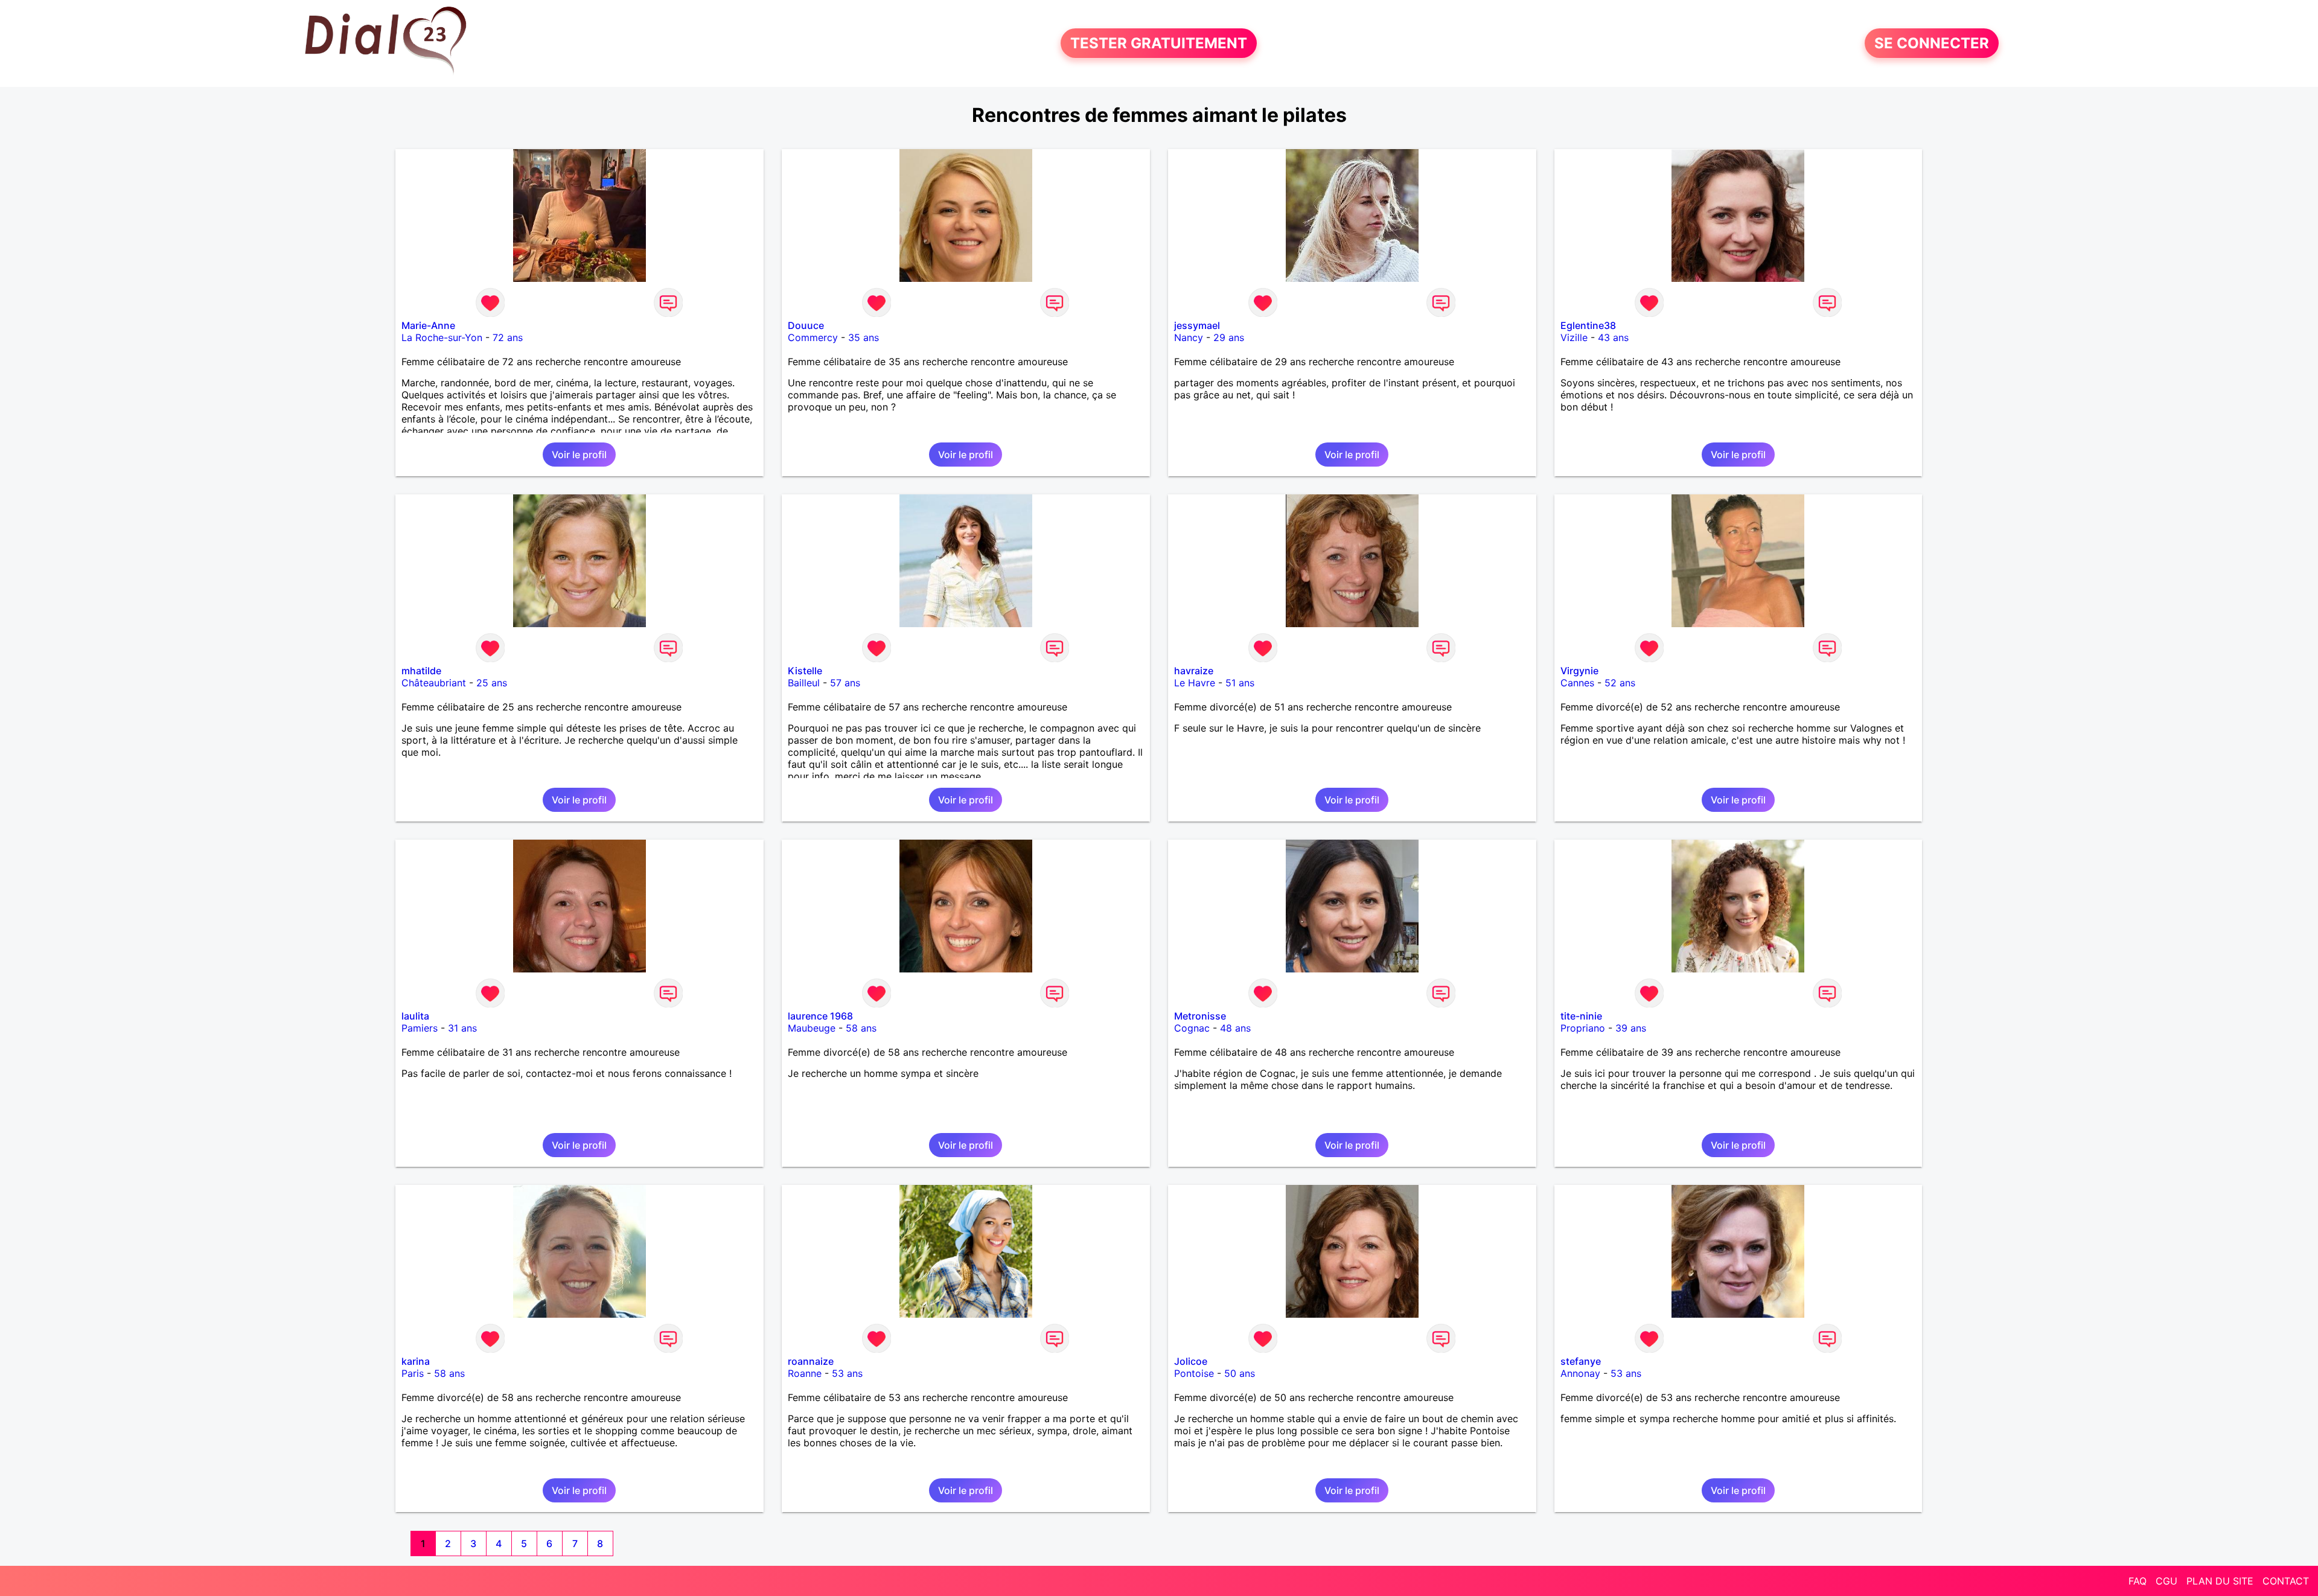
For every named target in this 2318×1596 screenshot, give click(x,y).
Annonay (1580, 1373)
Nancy (1189, 337)
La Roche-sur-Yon (442, 337)
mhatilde (421, 671)
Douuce (806, 325)
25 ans (492, 683)
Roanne (805, 1373)
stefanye (1581, 1361)
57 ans (845, 683)
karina (416, 1361)
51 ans (1240, 683)
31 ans (462, 1028)
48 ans (1235, 1028)
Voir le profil (579, 455)
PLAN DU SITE (2220, 1581)
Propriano (1583, 1028)
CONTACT (2286, 1581)
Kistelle (805, 671)
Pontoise (1194, 1373)
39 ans (1631, 1028)
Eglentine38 (1588, 325)
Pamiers (420, 1028)
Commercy (813, 337)
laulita (415, 1016)
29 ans (1229, 337)
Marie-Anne (428, 325)
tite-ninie (1581, 1016)
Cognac (1192, 1028)
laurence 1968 (820, 1016)
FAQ (2138, 1581)
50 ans (1240, 1373)
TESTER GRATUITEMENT (1159, 43)
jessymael (1197, 325)
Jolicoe (1191, 1361)
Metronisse (1200, 1016)
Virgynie (1579, 671)
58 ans (861, 1028)
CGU (2166, 1581)
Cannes (1577, 683)
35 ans (864, 337)
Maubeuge (812, 1028)
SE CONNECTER (1932, 43)
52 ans (1620, 683)
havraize (1194, 671)
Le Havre (1195, 683)
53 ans (847, 1373)
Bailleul (804, 683)
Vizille (1574, 337)
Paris (413, 1373)
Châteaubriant (434, 683)
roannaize (811, 1361)
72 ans (508, 337)
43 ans (1613, 337)
